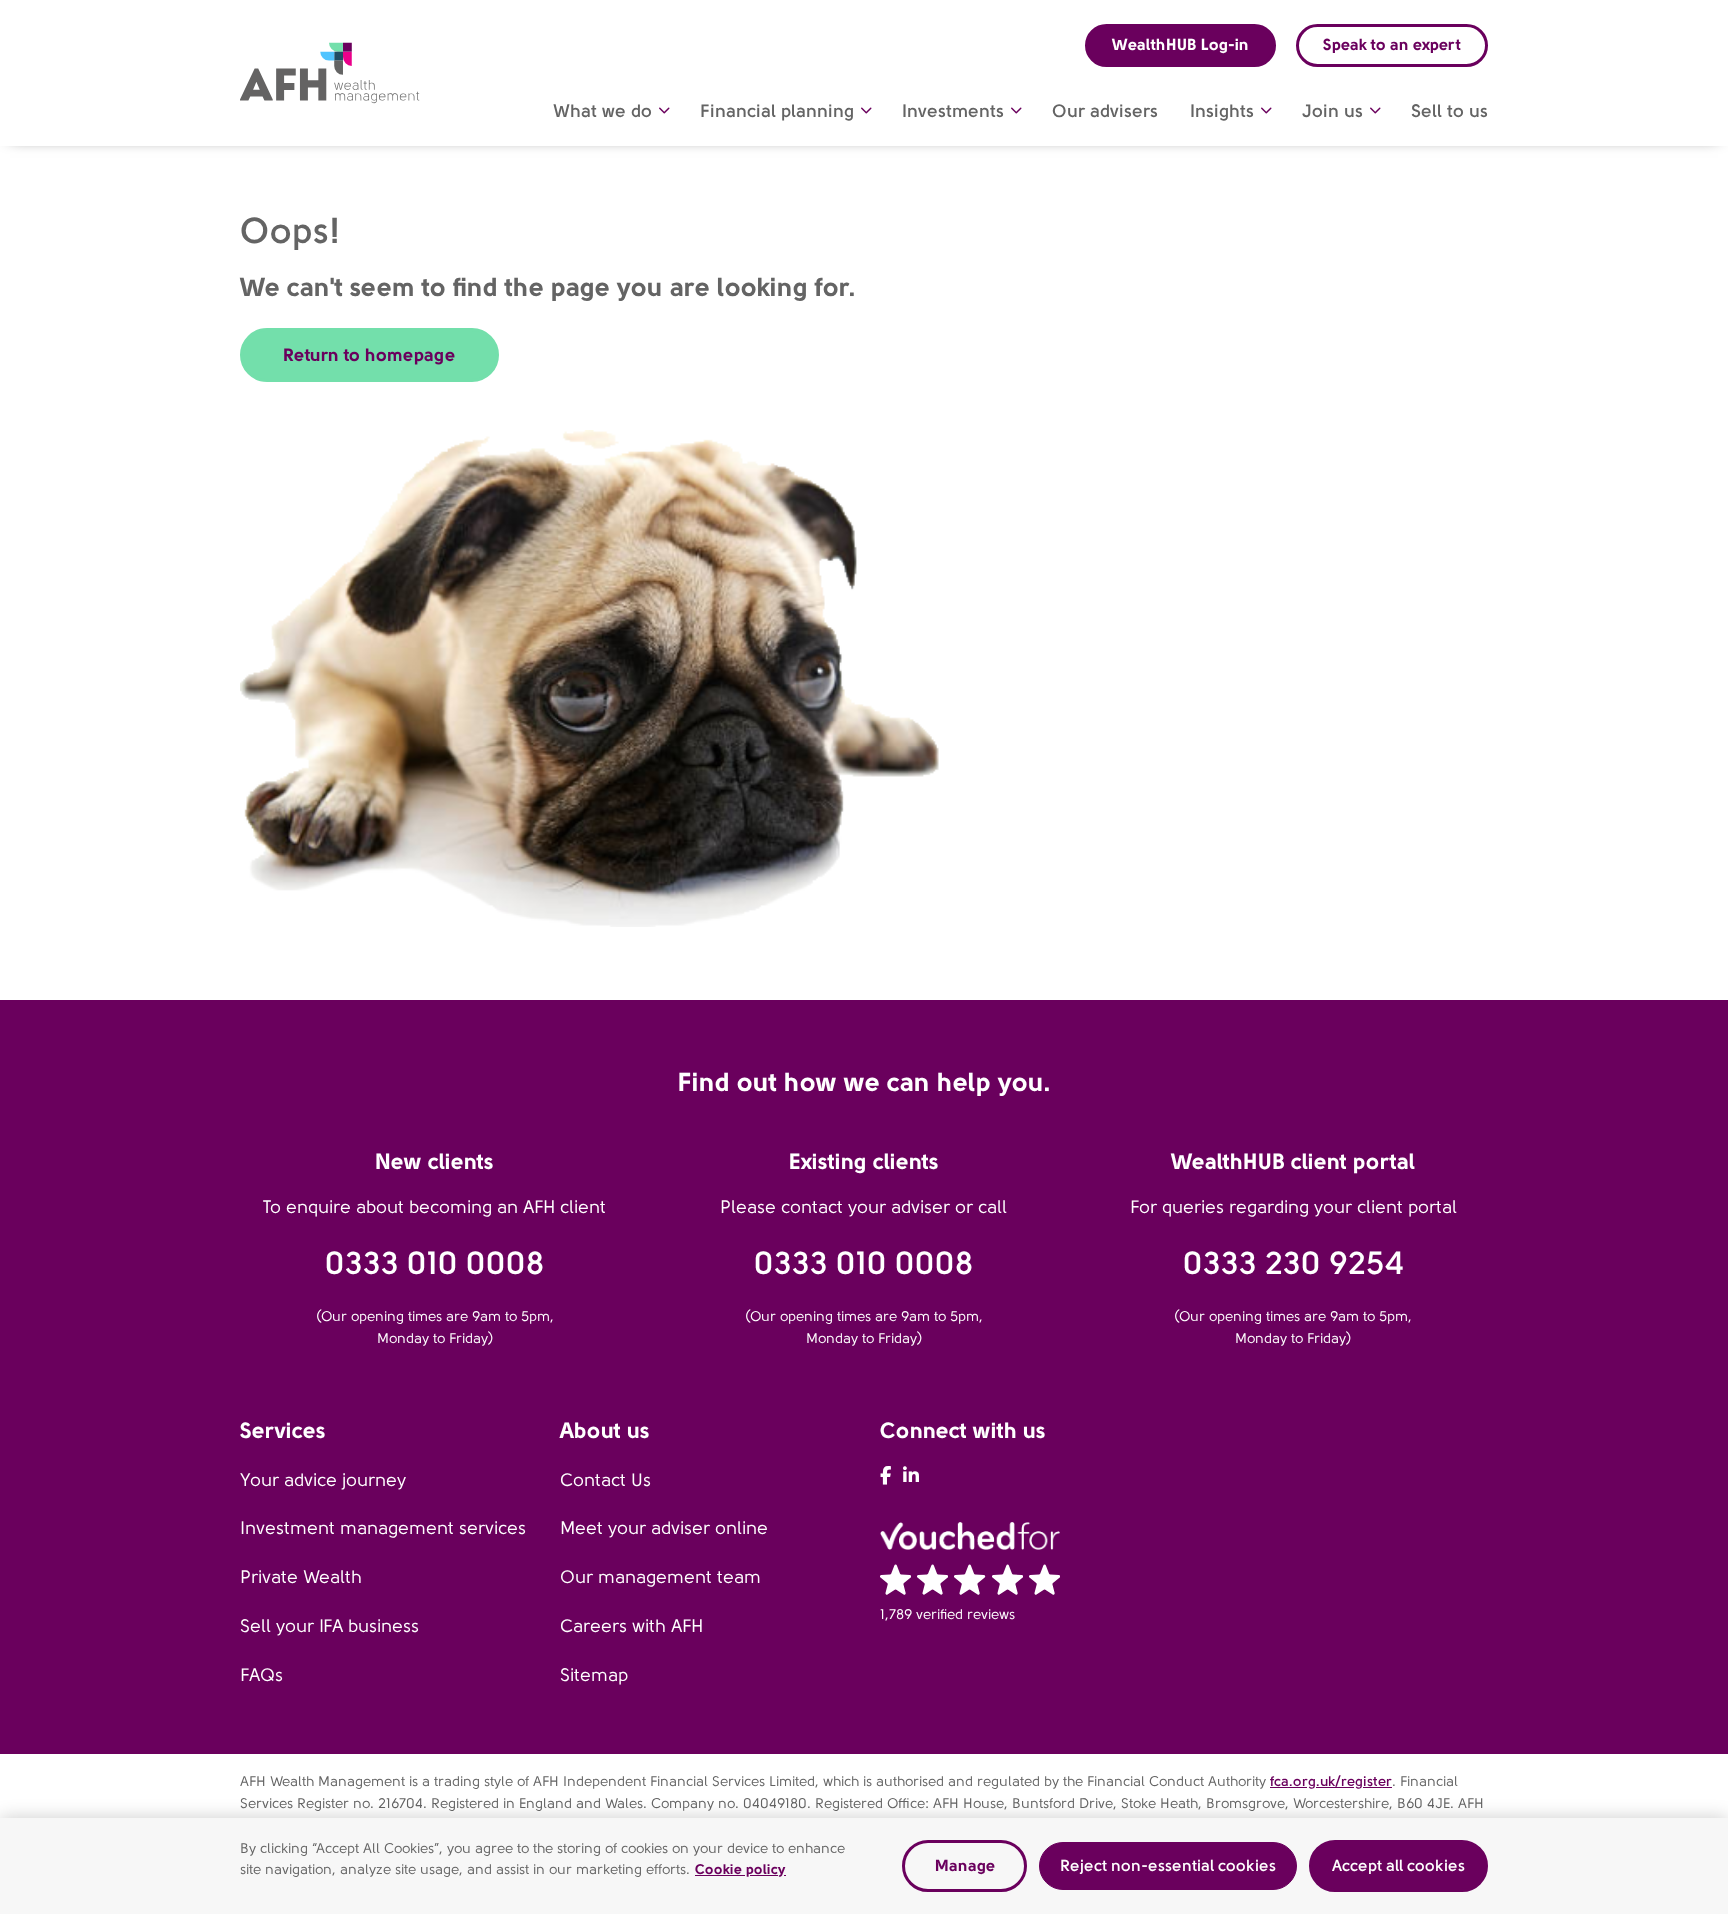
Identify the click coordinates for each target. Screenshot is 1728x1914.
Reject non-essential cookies (1168, 1865)
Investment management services (383, 1528)
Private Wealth (301, 1577)
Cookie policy (740, 1869)
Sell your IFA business (329, 1626)
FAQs (261, 1675)
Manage (965, 1865)
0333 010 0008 (435, 1263)
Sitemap (594, 1675)
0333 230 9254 (1293, 1263)
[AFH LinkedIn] (911, 1476)
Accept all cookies (1398, 1865)
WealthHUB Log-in (1180, 44)
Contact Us (605, 1480)
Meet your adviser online (664, 1528)
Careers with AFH (631, 1626)
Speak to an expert (1392, 44)
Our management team (660, 1577)
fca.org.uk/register (1331, 1781)
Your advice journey (323, 1480)
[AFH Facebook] (885, 1476)
